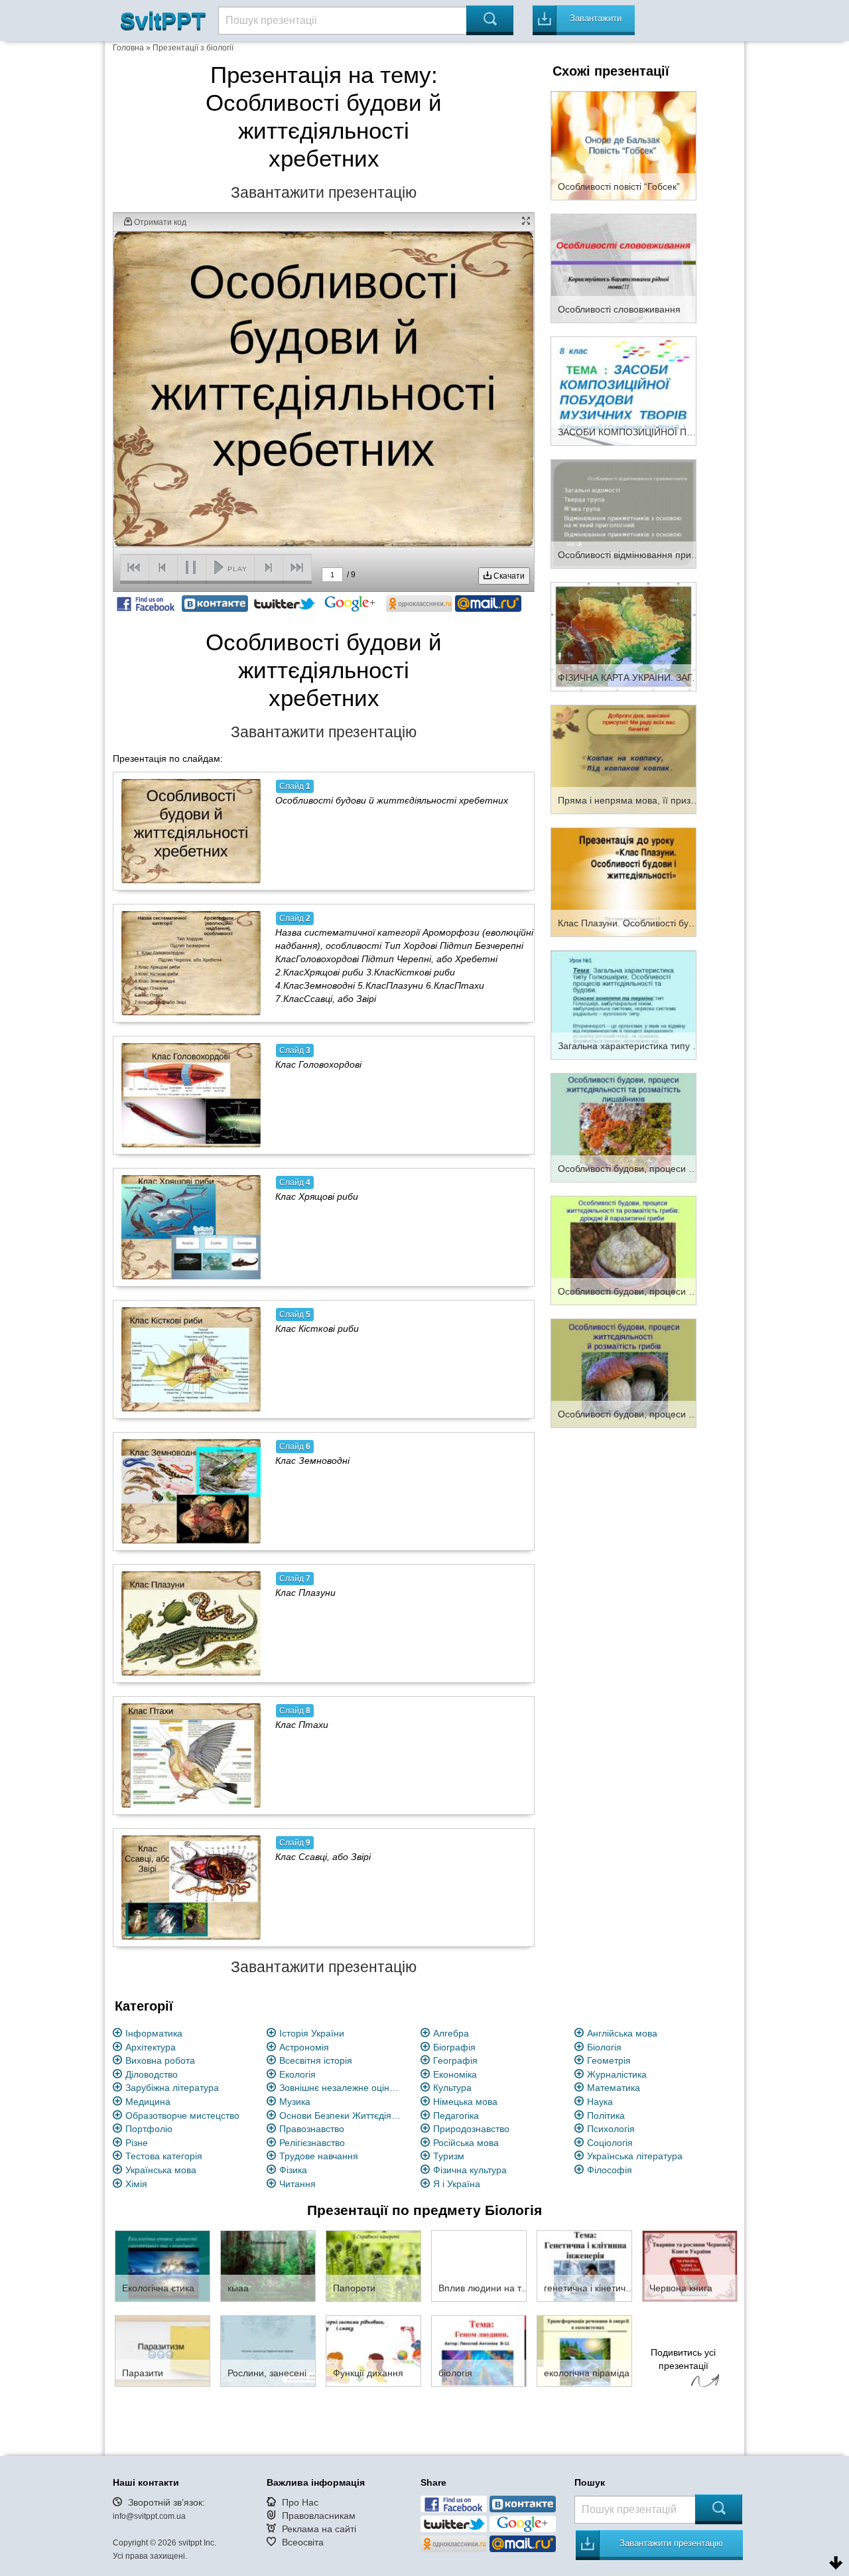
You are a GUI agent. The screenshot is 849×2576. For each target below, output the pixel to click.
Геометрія (609, 2060)
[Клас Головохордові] (191, 1095)
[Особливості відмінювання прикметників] (623, 513)
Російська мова (466, 2143)
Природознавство (471, 2129)
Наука (600, 2102)
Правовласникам (319, 2516)
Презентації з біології (193, 48)
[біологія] (479, 2350)
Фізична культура (470, 2170)
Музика (295, 2102)
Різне (137, 2143)
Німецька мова (465, 2102)
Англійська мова (622, 2033)
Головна (128, 48)
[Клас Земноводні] (191, 1491)
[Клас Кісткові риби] (191, 1359)
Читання (297, 2184)
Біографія (454, 2047)
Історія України (312, 2033)
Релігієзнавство (312, 2143)
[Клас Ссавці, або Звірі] (191, 1887)
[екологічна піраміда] (584, 2350)
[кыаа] (268, 2265)
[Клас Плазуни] (191, 1623)
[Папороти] (373, 2265)
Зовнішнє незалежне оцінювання (342, 2088)
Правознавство (312, 2129)
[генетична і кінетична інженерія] (584, 2265)
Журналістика (617, 2074)
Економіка (455, 2074)
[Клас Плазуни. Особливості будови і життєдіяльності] (623, 881)
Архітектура (151, 2047)
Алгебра (451, 2033)
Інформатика (154, 2033)
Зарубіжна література (172, 2088)
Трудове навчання (319, 2156)
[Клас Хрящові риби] (191, 1227)
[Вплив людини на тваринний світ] (479, 2265)
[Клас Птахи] (191, 1755)
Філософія (610, 2170)
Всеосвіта (303, 2542)
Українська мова (161, 2170)
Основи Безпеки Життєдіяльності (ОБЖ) (342, 2115)
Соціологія (610, 2143)
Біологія (604, 2047)
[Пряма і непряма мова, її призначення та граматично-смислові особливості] (623, 758)
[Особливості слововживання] (623, 267)
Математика (614, 2088)
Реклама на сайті (319, 2529)
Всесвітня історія (316, 2060)
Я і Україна (457, 2184)
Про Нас (300, 2502)
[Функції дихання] (373, 2350)
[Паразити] (163, 2350)
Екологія (297, 2074)
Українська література (635, 2156)
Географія (455, 2060)
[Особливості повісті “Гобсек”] (623, 145)
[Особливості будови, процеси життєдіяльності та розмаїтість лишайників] (623, 1127)
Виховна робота (160, 2060)
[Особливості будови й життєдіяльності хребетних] (191, 831)
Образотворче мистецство (182, 2115)
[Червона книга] (690, 2265)
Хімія (136, 2184)
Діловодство (152, 2074)
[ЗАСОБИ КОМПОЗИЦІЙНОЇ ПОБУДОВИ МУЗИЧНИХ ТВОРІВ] (623, 390)
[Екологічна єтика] (163, 2265)
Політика (606, 2115)
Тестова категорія (164, 2156)
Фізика (293, 2170)
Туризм (449, 2156)
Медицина (148, 2102)
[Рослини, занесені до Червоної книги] (268, 2350)
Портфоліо (149, 2129)
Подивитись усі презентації (683, 2359)
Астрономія (304, 2047)
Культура (452, 2088)
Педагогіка (456, 2115)
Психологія (611, 2129)
